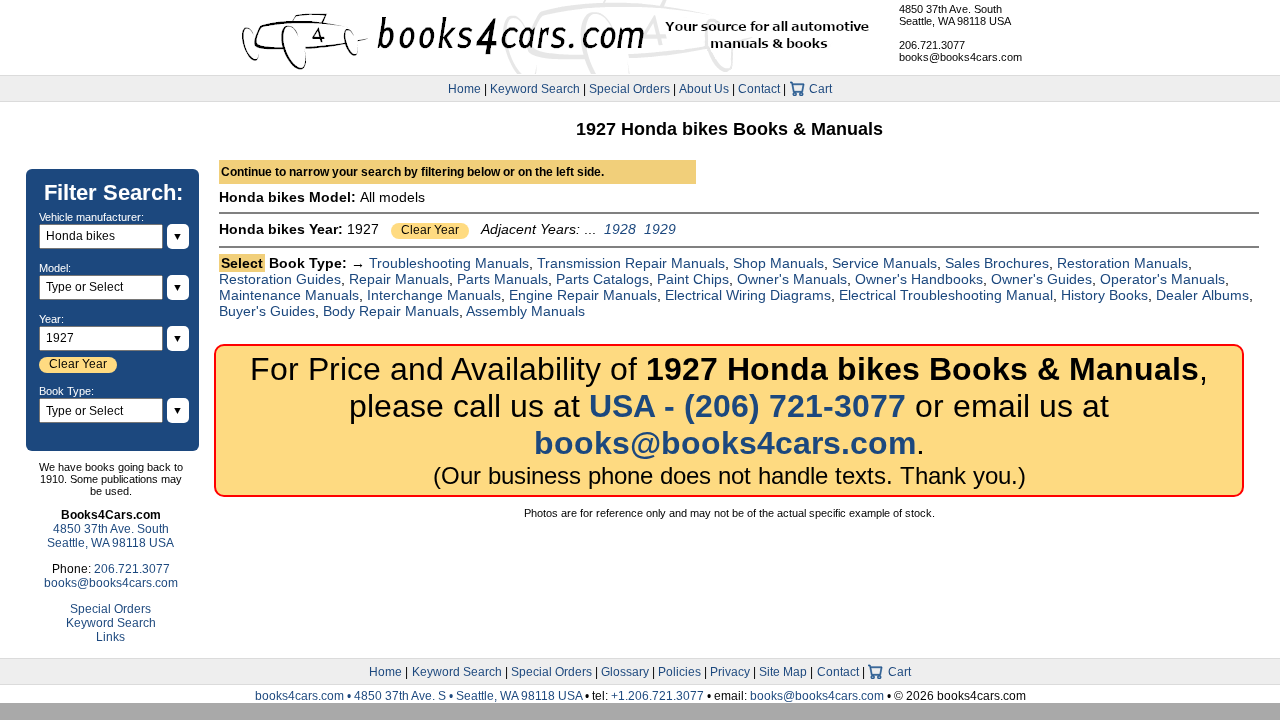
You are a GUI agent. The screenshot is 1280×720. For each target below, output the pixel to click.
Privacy (730, 672)
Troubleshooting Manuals (449, 263)
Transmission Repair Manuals (631, 263)
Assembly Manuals (525, 311)
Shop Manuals (778, 263)
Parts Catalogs (602, 279)
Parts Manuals (502, 279)
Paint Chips (693, 279)
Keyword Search (535, 89)
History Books (1104, 295)
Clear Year (430, 230)
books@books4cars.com (960, 57)
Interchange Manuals (434, 295)
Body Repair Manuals (391, 311)
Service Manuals (884, 263)
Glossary (625, 672)
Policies (679, 672)
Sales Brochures (997, 263)
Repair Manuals (399, 279)
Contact (759, 89)
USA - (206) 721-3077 (747, 406)
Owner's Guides (1041, 279)
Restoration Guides (280, 279)
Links (110, 637)
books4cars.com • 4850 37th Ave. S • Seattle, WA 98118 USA (420, 696)
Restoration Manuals (1122, 263)
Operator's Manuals (1162, 279)
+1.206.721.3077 (657, 696)
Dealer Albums (1202, 295)
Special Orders (629, 89)
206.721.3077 (932, 45)
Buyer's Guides (267, 311)
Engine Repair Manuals (583, 295)
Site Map (783, 672)
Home (464, 89)
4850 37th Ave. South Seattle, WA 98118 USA (955, 15)
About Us (704, 89)
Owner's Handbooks (919, 279)
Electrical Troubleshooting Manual (946, 295)
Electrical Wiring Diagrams (748, 295)
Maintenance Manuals (289, 295)
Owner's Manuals (792, 279)
